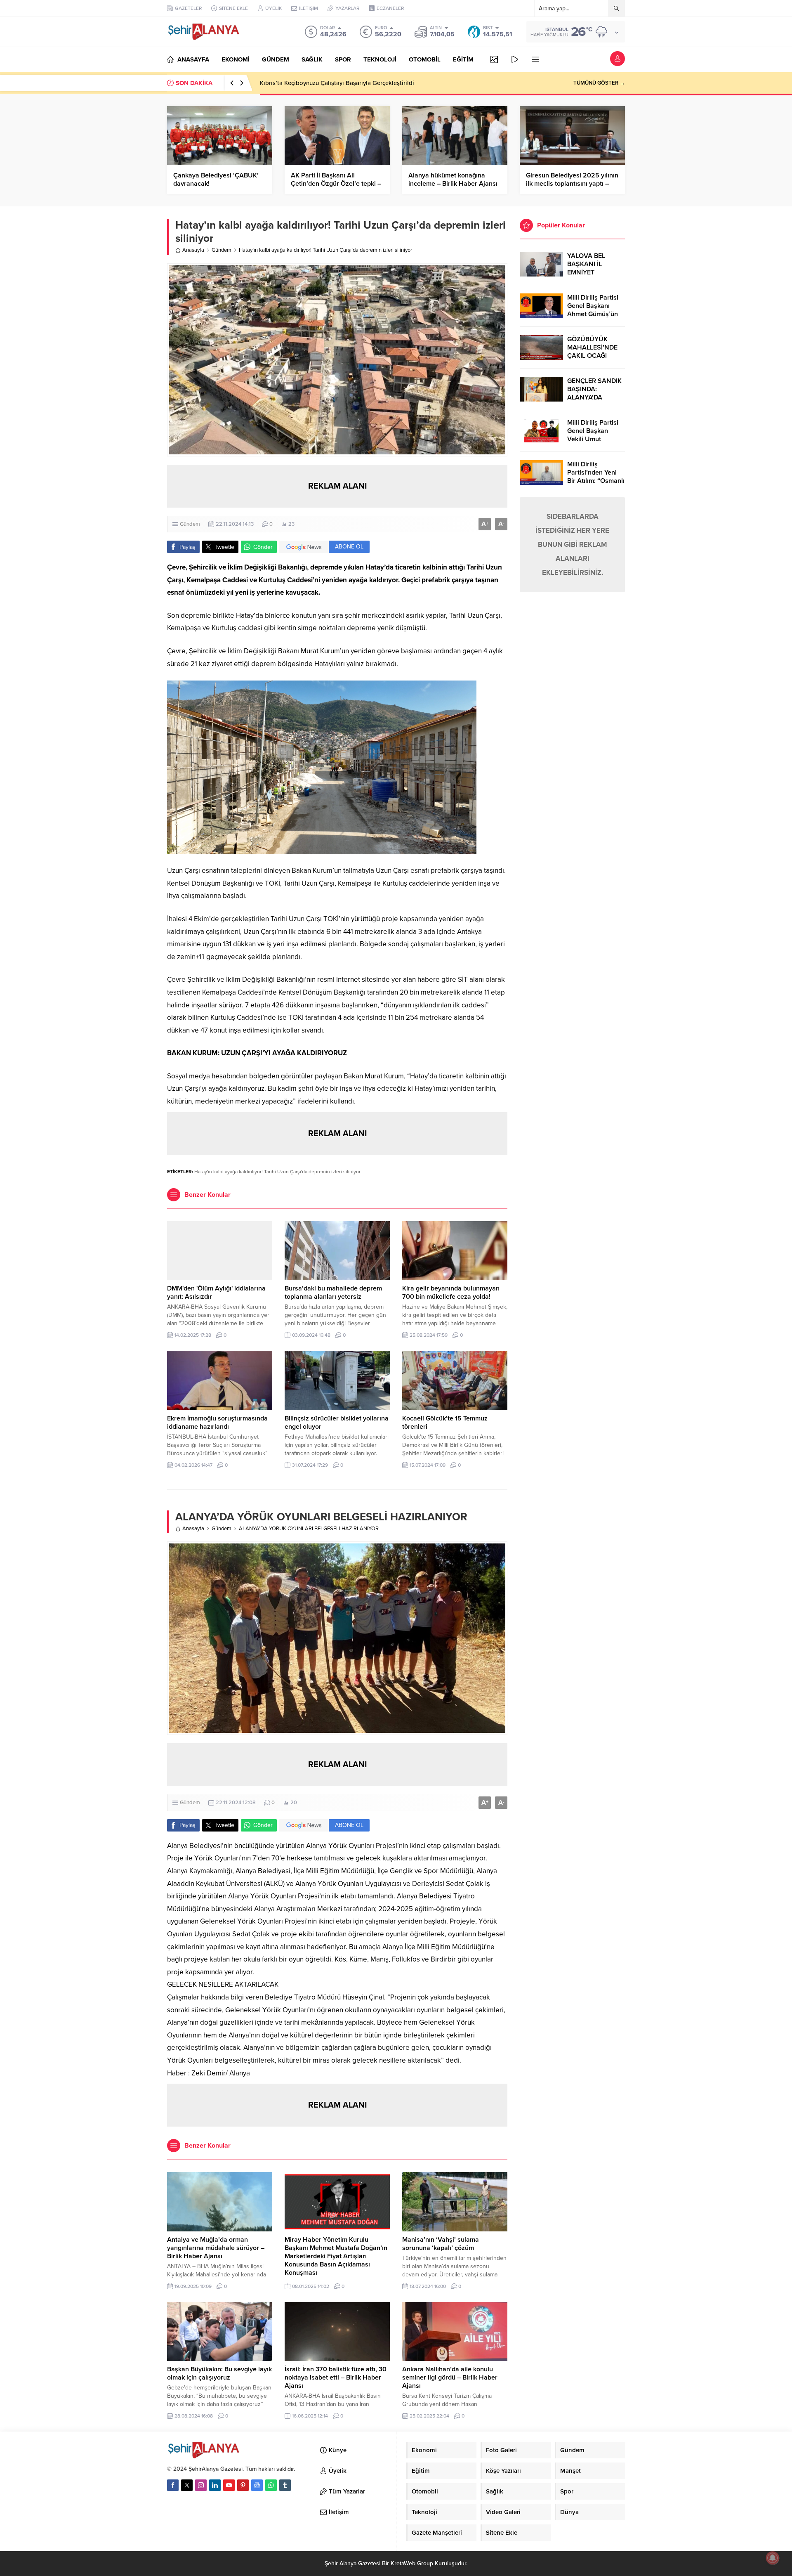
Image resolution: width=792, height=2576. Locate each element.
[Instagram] (201, 2485)
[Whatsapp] (271, 2485)
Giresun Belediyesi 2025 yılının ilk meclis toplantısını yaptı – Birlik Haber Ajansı (572, 184)
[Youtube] (229, 2485)
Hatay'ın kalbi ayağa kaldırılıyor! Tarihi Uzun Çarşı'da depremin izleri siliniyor (277, 1172)
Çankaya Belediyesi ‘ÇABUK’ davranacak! (216, 180)
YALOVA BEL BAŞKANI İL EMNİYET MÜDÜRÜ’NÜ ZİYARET (587, 272)
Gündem (222, 250)
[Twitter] (187, 2485)
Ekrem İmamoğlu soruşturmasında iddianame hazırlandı (217, 1423)
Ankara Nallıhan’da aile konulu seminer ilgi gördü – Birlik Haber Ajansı (450, 2377)
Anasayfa (193, 250)
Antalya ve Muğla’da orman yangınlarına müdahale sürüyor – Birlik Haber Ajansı (216, 2248)
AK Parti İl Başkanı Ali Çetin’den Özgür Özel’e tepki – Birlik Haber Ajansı (336, 184)
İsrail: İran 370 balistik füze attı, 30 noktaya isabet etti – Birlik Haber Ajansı (336, 2377)
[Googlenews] (257, 2485)
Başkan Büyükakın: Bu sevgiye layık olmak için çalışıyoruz (219, 2373)
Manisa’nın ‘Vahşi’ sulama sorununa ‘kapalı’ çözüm (441, 2244)
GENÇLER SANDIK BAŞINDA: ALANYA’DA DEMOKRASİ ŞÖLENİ (594, 397)
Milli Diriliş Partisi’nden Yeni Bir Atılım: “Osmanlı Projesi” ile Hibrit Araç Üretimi (596, 481)
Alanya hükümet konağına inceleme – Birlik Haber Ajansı (453, 180)
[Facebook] (173, 2485)
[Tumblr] (285, 2485)
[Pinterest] (243, 2485)
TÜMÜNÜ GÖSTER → (599, 83)
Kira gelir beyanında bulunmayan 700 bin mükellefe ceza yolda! (451, 1293)
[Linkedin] (215, 2485)
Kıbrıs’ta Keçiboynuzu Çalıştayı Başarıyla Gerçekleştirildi (337, 83)
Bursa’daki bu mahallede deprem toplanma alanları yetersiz (333, 1293)
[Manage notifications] (773, 2558)
